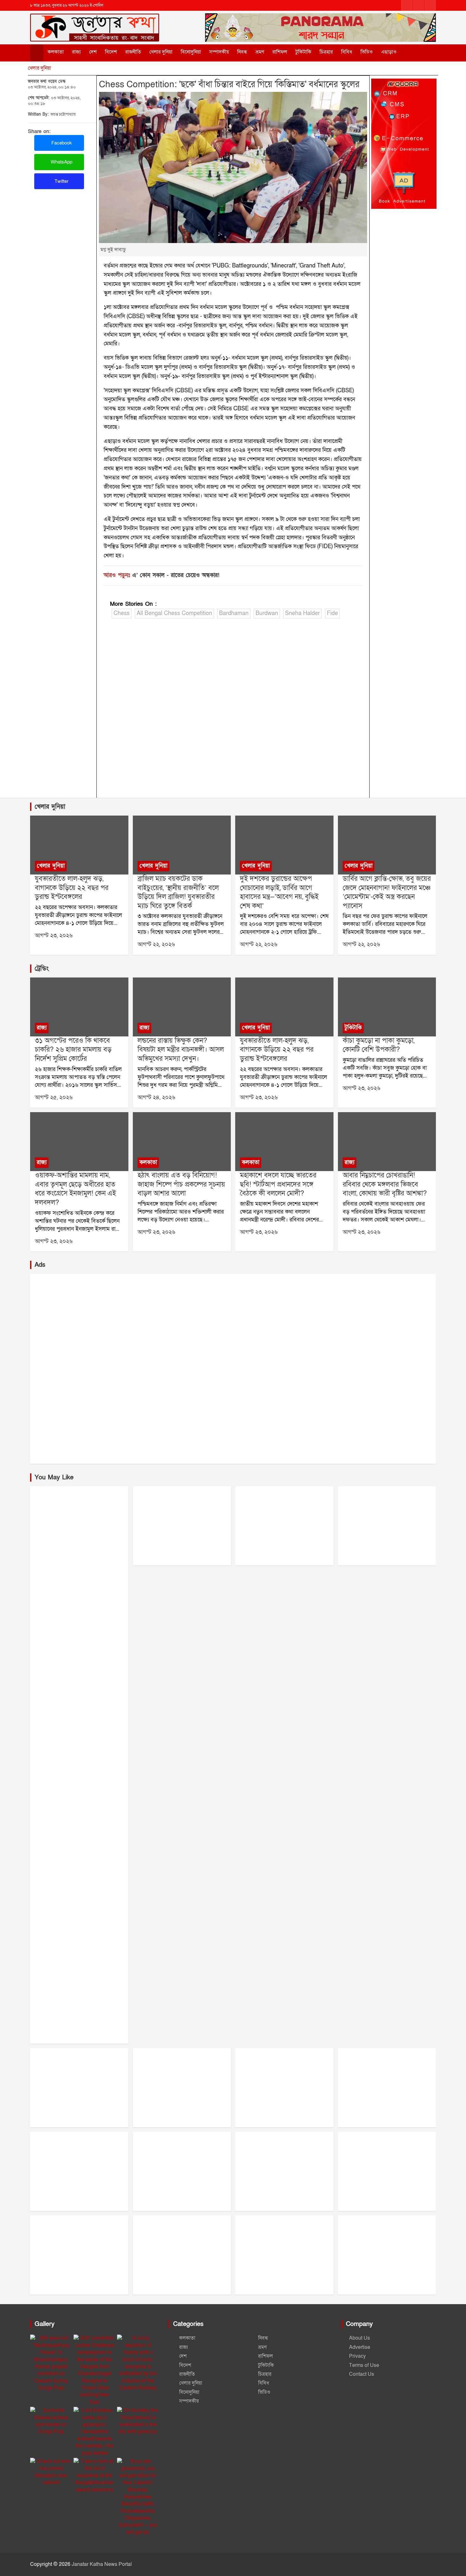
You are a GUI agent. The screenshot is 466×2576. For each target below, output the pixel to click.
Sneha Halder (302, 613)
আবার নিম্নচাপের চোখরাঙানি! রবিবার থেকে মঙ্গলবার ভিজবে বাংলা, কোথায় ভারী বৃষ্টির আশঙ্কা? (385, 1184)
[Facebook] (407, 5)
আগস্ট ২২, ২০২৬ (156, 944)
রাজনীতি (133, 52)
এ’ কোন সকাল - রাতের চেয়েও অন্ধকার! (176, 575)
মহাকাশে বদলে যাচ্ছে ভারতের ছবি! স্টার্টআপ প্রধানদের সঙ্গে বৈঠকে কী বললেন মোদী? (278, 1184)
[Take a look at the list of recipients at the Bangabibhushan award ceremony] (95, 2476)
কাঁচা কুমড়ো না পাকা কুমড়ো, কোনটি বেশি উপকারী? (379, 1045)
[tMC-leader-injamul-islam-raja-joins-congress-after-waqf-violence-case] (79, 1142)
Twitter (61, 181)
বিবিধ (347, 52)
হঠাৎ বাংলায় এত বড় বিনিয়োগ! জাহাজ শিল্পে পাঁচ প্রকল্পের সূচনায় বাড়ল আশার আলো (181, 1184)
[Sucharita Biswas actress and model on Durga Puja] (51, 2421)
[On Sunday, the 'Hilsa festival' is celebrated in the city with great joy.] (138, 2421)
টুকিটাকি (303, 52)
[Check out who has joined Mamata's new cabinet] (51, 2472)
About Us (359, 2338)
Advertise (360, 2347)
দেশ (93, 52)
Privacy (357, 2356)
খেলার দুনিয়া (161, 52)
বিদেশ (111, 52)
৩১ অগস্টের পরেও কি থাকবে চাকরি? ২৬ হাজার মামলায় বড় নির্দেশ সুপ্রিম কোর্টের (73, 1050)
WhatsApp (61, 162)
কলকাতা (56, 52)
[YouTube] (430, 5)
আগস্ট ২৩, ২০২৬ (54, 936)
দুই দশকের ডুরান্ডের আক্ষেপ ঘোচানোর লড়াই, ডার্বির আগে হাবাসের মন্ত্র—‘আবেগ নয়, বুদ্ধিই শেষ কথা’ (279, 892)
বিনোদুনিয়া (191, 52)
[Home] (37, 53)
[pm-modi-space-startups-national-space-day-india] (284, 1142)
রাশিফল (280, 52)
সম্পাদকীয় (219, 52)
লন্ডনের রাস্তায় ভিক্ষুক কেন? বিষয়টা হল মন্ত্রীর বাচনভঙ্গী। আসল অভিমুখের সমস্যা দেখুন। (181, 1050)
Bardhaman (234, 613)
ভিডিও (367, 52)
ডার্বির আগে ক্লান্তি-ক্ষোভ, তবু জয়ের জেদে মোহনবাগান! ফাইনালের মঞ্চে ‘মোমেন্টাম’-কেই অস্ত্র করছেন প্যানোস (387, 892)
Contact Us (362, 2374)
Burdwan (267, 613)
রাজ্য (76, 52)
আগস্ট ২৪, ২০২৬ (156, 1097)
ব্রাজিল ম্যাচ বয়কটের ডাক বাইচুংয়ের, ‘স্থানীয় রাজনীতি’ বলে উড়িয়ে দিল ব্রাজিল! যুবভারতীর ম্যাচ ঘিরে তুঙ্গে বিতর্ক (178, 892)
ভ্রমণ (260, 52)
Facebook (61, 143)
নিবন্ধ (242, 52)
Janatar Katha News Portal (102, 2564)
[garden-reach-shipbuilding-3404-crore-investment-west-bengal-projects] (182, 1142)
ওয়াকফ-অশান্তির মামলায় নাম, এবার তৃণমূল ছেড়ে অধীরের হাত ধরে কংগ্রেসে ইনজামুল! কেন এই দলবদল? (75, 1189)
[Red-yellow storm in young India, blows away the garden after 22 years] (79, 845)
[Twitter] (418, 5)
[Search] (413, 52)
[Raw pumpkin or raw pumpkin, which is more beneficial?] (387, 1007)
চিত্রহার (326, 52)
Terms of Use (364, 2365)
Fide (332, 613)
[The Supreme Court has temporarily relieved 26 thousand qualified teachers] (79, 1007)
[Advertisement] (233, 710)
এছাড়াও (389, 52)
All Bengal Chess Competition (174, 613)
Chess (122, 613)
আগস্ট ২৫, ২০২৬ (54, 1097)
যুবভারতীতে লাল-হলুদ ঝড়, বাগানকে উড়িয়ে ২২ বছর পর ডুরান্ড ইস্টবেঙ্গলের (72, 888)
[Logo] (95, 22)
